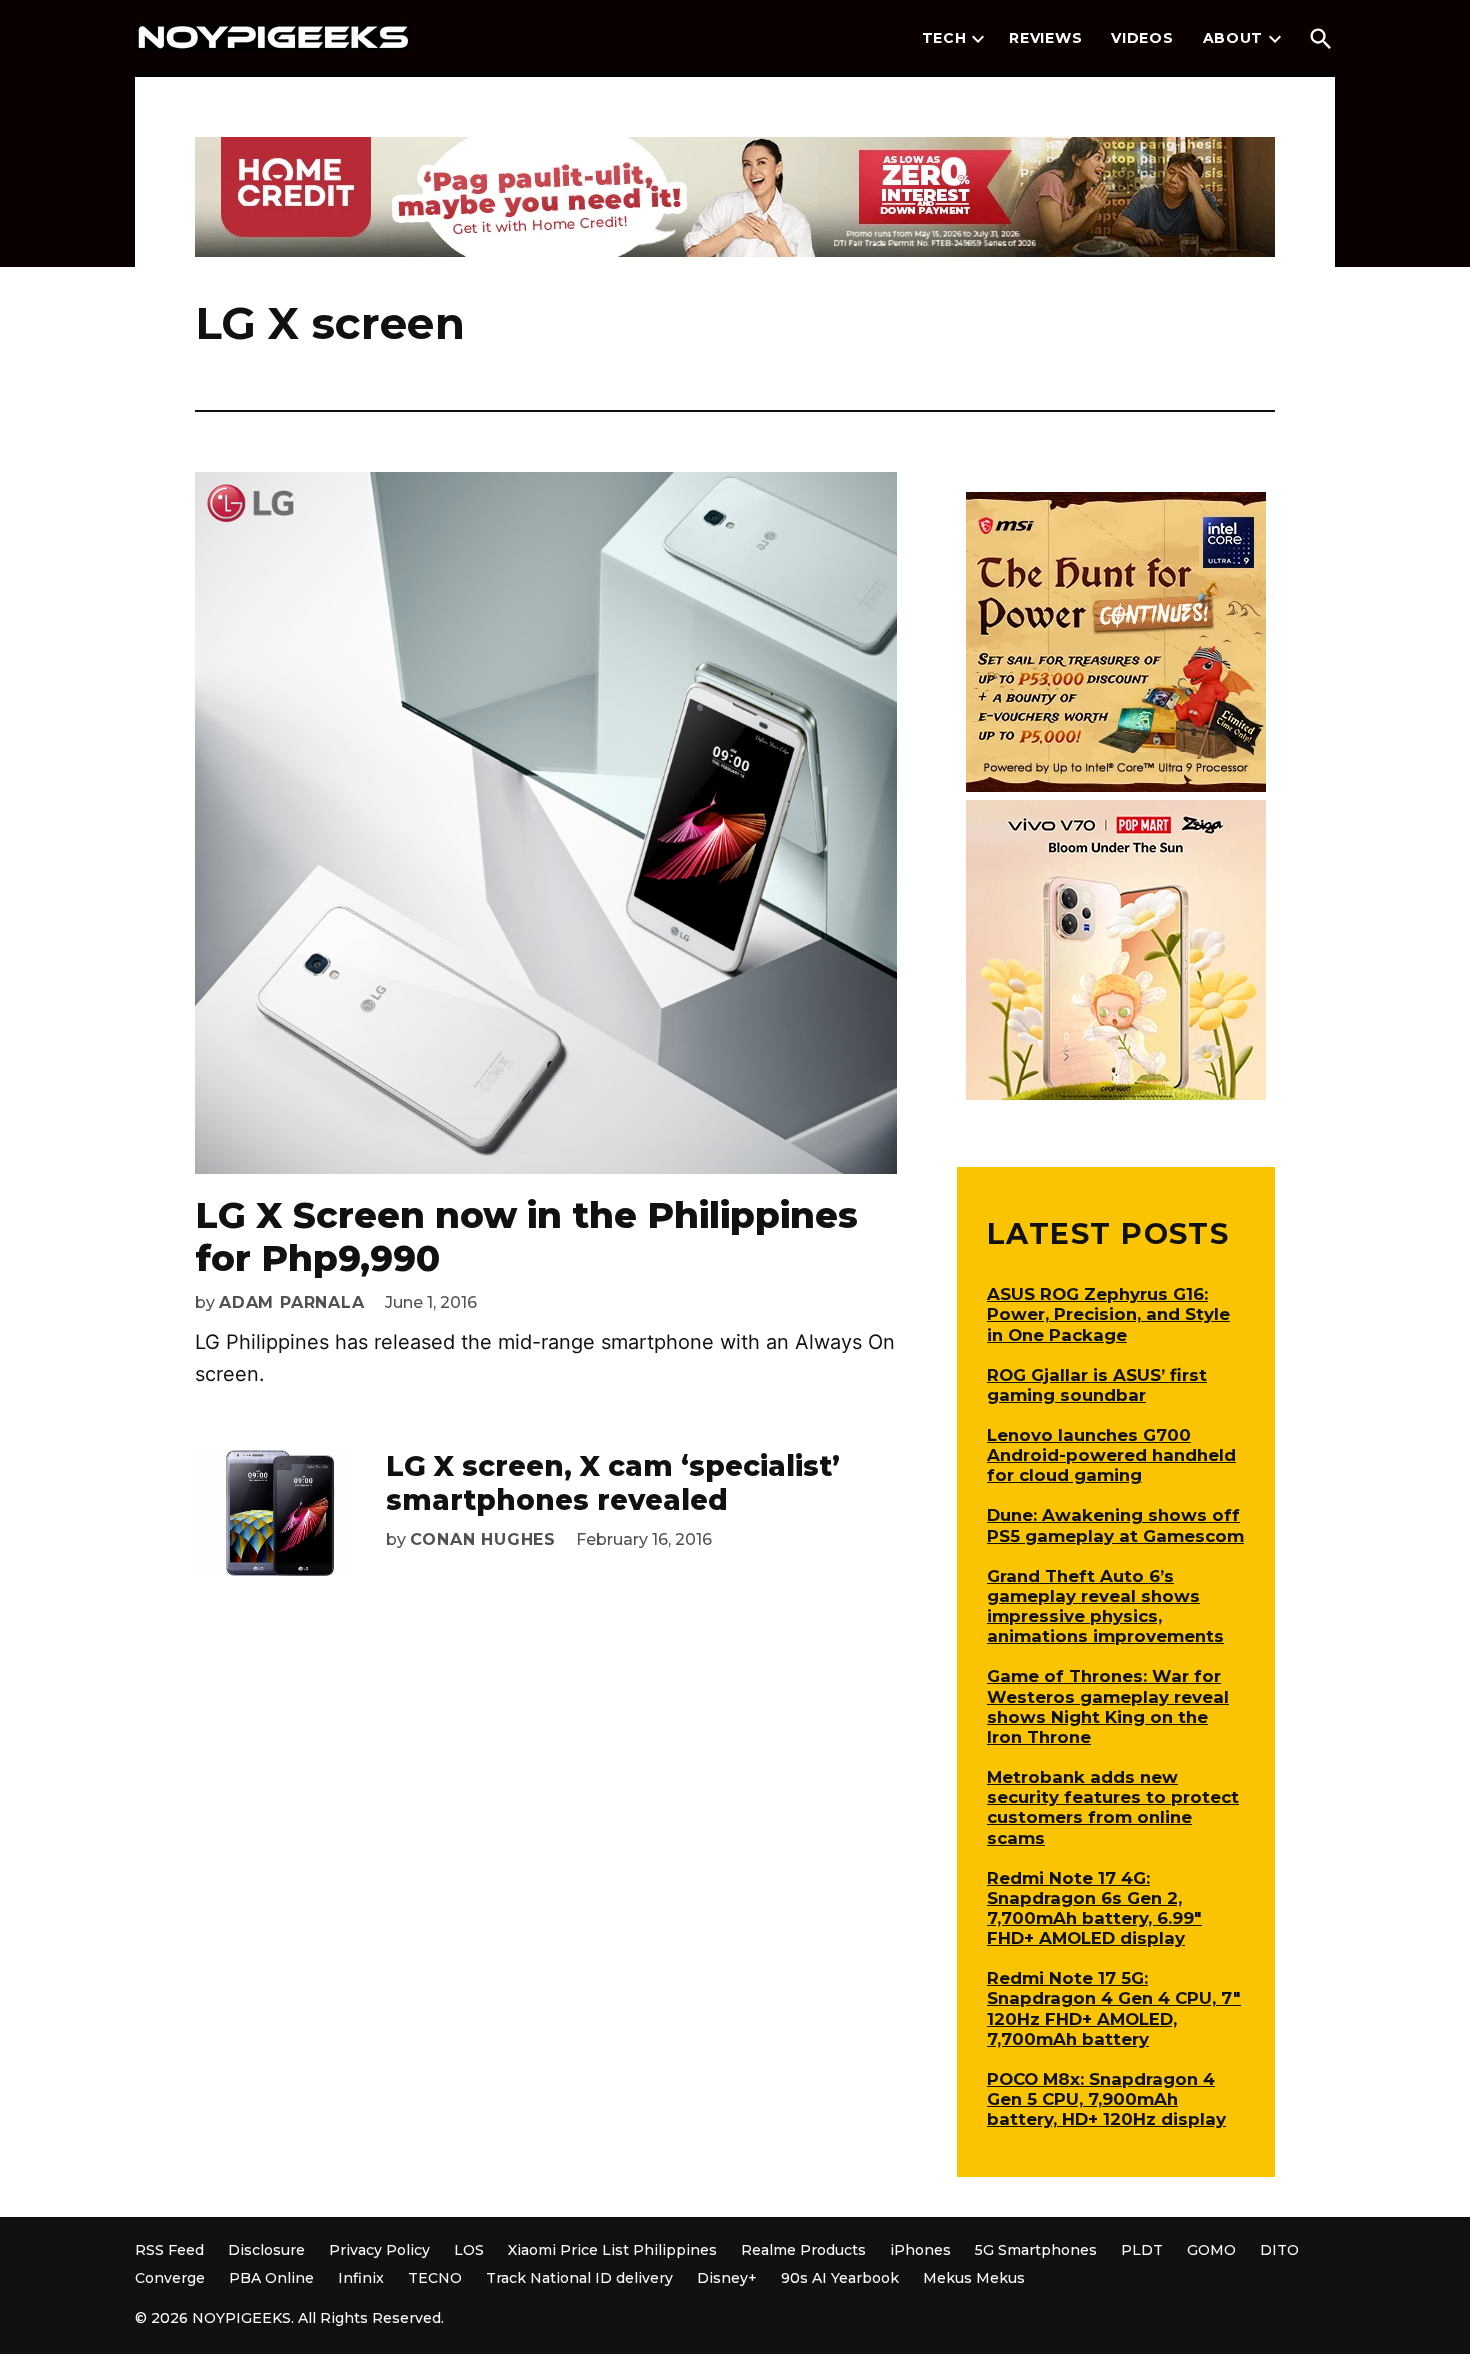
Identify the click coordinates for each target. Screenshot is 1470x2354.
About (1233, 38)
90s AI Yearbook (840, 2278)
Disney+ (727, 2278)
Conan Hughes (483, 1539)
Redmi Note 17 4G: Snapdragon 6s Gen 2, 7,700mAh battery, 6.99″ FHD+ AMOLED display (1094, 1908)
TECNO (435, 2278)
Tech (944, 38)
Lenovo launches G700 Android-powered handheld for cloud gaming (1111, 1455)
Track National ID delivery (579, 2278)
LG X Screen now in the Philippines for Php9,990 (526, 1236)
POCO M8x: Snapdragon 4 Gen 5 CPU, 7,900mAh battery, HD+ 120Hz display (1106, 2099)
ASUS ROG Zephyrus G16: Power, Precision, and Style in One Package (1108, 1314)
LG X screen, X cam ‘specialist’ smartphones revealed (613, 1483)
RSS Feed (169, 2250)
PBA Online (271, 2278)
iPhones (920, 2250)
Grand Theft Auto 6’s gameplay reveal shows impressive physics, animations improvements (1105, 1606)
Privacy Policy (379, 2250)
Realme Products (803, 2250)
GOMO (1211, 2250)
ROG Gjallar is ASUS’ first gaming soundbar (1097, 1385)
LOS (469, 2250)
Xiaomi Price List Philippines (612, 2250)
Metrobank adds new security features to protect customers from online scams (1113, 1807)
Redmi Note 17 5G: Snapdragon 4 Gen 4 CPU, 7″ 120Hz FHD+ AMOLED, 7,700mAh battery (1114, 2008)
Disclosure (266, 2250)
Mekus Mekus (974, 2278)
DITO (1279, 2250)
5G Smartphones (1036, 2250)
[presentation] (978, 39)
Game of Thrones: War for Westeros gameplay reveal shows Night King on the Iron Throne (1108, 1706)
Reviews (1045, 38)
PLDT (1142, 2250)
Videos (1142, 38)
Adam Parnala (292, 1302)
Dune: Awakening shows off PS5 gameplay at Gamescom (1115, 1525)
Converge (170, 2278)
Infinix (361, 2278)
